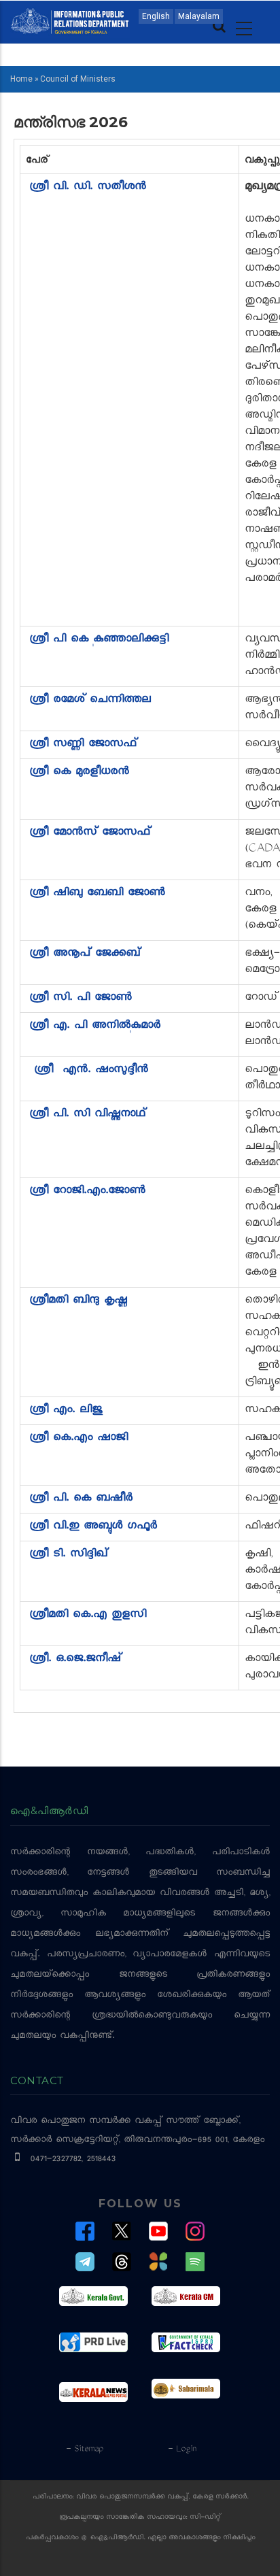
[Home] (70, 20)
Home (21, 79)
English (156, 16)
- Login (182, 2449)
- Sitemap (84, 2449)
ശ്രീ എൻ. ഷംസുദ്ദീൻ (93, 1071)
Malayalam (199, 16)
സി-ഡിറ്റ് (205, 2518)
